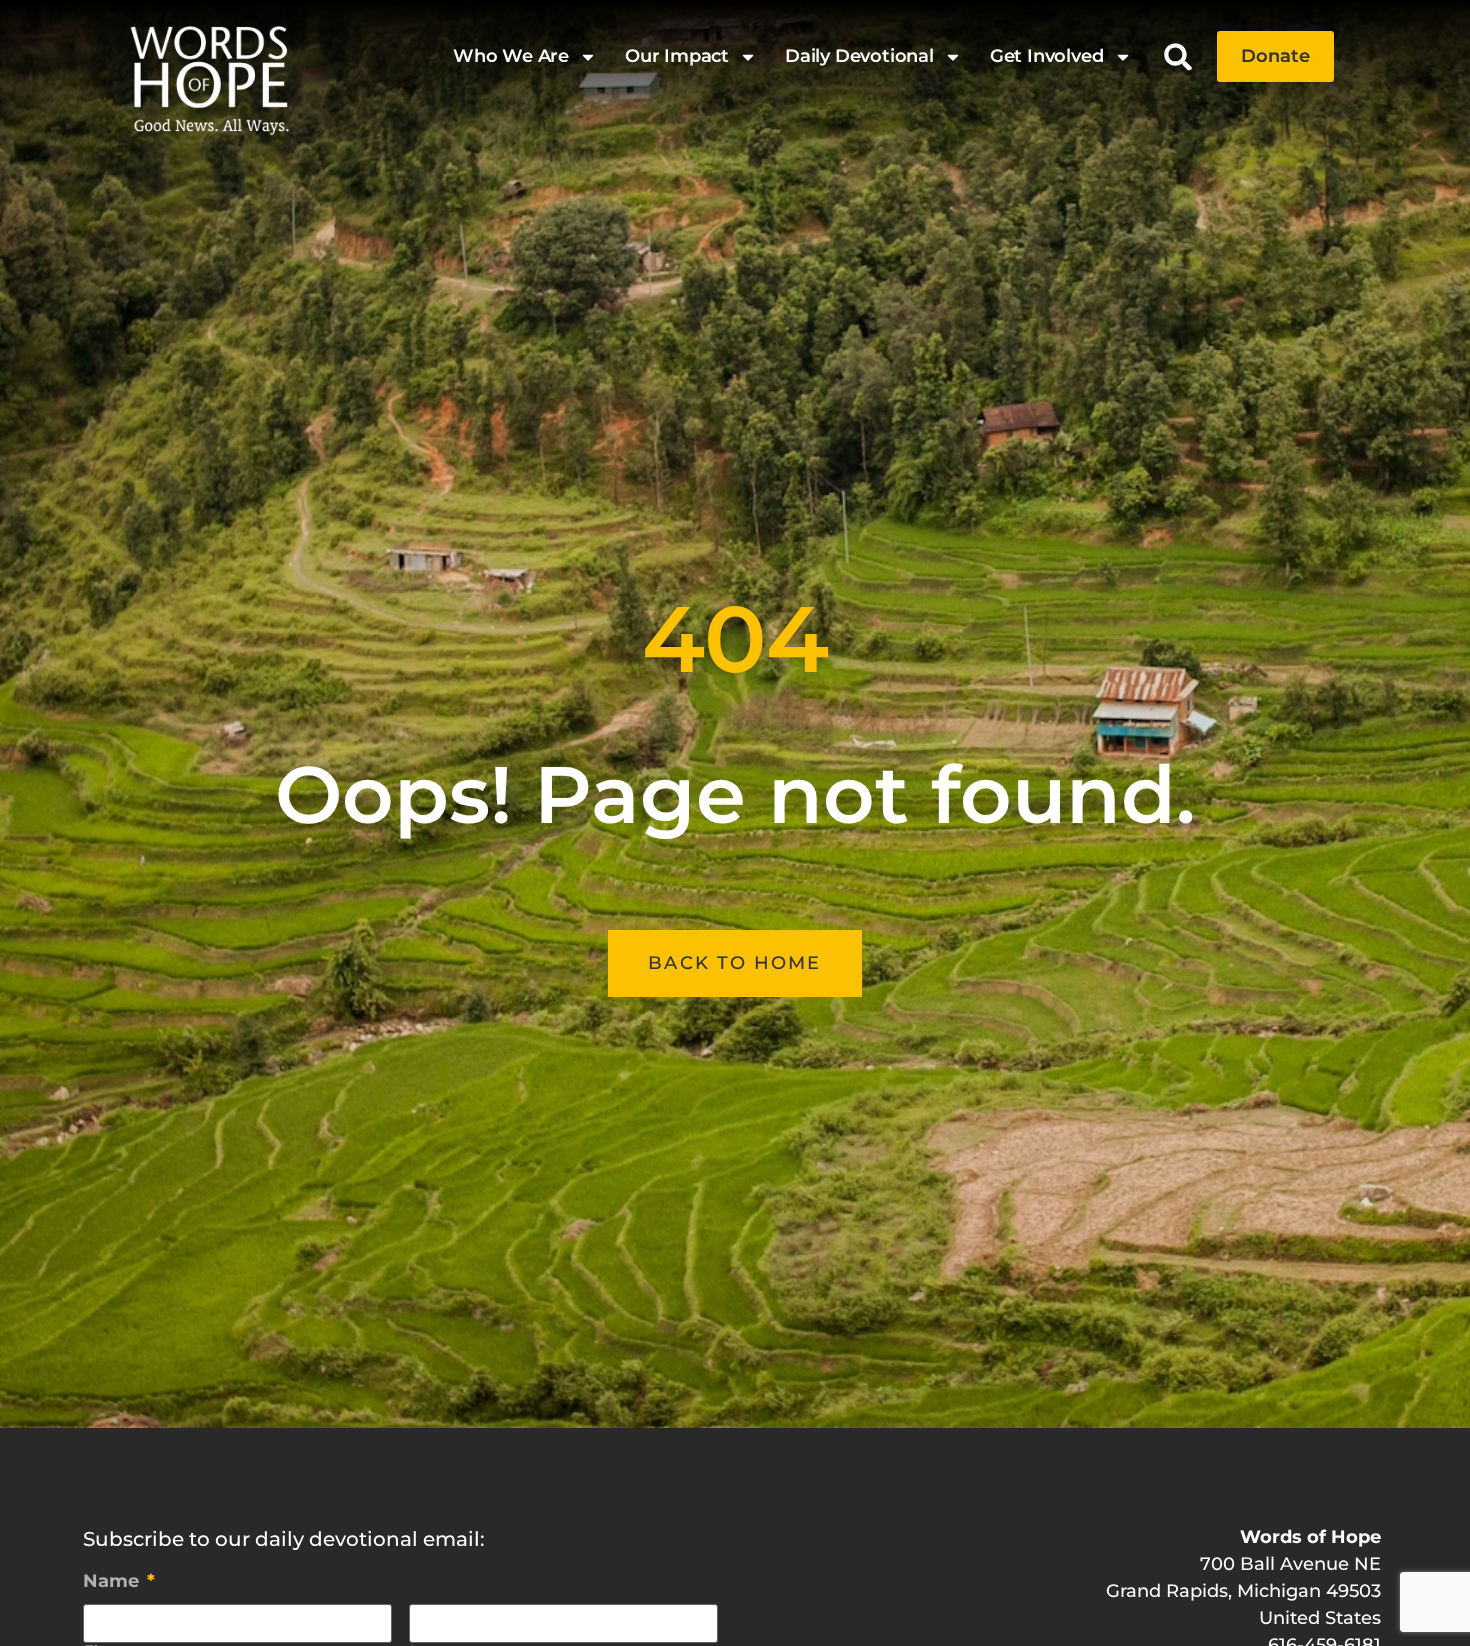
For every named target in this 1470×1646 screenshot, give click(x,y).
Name (119, 1581)
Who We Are (511, 56)
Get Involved (1047, 56)
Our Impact (677, 56)
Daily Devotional (859, 56)
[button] (1178, 56)
